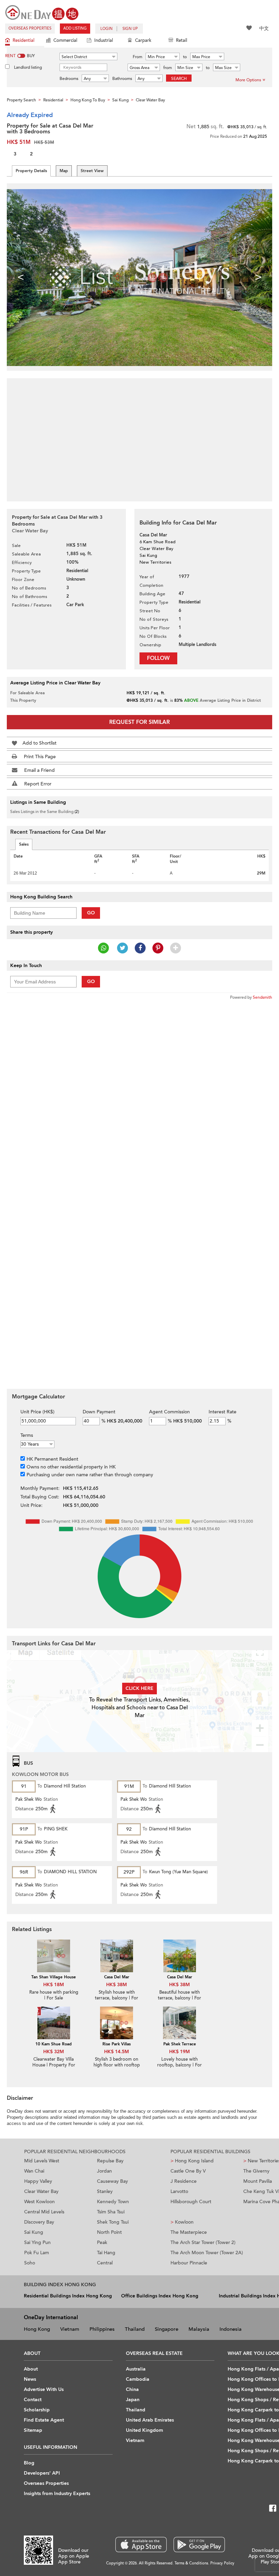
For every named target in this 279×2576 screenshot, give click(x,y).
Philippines (102, 2329)
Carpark (143, 40)
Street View (92, 171)
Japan (133, 2400)
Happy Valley (38, 2181)
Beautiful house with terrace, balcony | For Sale (179, 1998)
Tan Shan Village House (54, 1977)
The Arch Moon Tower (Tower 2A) (207, 2253)
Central (105, 2263)
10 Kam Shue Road (54, 2044)
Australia (136, 2369)
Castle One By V (188, 2171)
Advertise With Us (44, 2389)
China (132, 2389)
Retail (182, 40)
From (137, 57)
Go (91, 913)
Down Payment (99, 1412)
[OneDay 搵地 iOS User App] (141, 2545)
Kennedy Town (113, 2202)
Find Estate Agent (44, 2420)
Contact (33, 2400)
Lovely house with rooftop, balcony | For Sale (179, 2065)
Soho (30, 2263)
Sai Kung (34, 2232)
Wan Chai (34, 2171)
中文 (264, 28)
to (185, 57)
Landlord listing (28, 67)
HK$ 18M (54, 1985)
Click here (139, 1688)
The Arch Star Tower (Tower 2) (203, 2242)
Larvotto (179, 2191)
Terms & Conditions (191, 2563)
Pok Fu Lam (37, 2253)
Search (179, 79)
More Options (248, 80)
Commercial (65, 40)
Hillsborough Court (191, 2202)
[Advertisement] (139, 436)
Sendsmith (262, 997)
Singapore (167, 2329)
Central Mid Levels (44, 2212)
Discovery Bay (39, 2222)
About (31, 2369)
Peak (102, 2242)
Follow (158, 658)
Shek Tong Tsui (113, 2222)
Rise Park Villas (117, 2044)
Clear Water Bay (41, 2191)
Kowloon (182, 2222)
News (30, 2379)
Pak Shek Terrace (180, 2044)
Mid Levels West (42, 2161)
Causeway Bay (112, 2181)
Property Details (31, 171)
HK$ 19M (179, 2052)
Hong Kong (37, 2329)
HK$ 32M (54, 2052)
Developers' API (42, 2473)
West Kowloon (39, 2202)
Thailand (135, 2329)
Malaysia (199, 2329)
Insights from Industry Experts (57, 2494)
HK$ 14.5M (117, 2052)
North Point (109, 2232)
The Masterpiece (189, 2232)
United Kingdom (144, 2430)
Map (64, 171)
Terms (27, 1435)
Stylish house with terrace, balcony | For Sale (117, 1998)
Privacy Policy (222, 2563)
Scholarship (37, 2410)
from (168, 68)
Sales (24, 844)
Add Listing (75, 28)
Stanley (105, 2191)
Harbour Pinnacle (189, 2263)
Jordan (104, 2171)
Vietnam (70, 2329)
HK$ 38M (117, 1985)
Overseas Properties (30, 28)
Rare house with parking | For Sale (54, 1995)
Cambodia (138, 2379)
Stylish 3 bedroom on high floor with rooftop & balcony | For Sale (117, 2065)
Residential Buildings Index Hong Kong (68, 2296)
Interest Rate (223, 1412)
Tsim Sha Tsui (111, 2212)
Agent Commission (169, 1412)
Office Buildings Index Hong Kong (160, 2296)
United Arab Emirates (150, 2420)
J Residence (184, 2181)
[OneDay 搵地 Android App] (199, 2545)
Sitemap (33, 2430)
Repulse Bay (110, 2161)
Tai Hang (106, 2253)
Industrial (104, 40)
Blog (29, 2463)
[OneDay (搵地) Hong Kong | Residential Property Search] (42, 12)
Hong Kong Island (192, 2161)
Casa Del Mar (117, 1977)
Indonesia (231, 2329)
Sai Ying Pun (37, 2242)
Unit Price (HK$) (37, 1412)
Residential (23, 40)
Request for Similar (139, 722)
